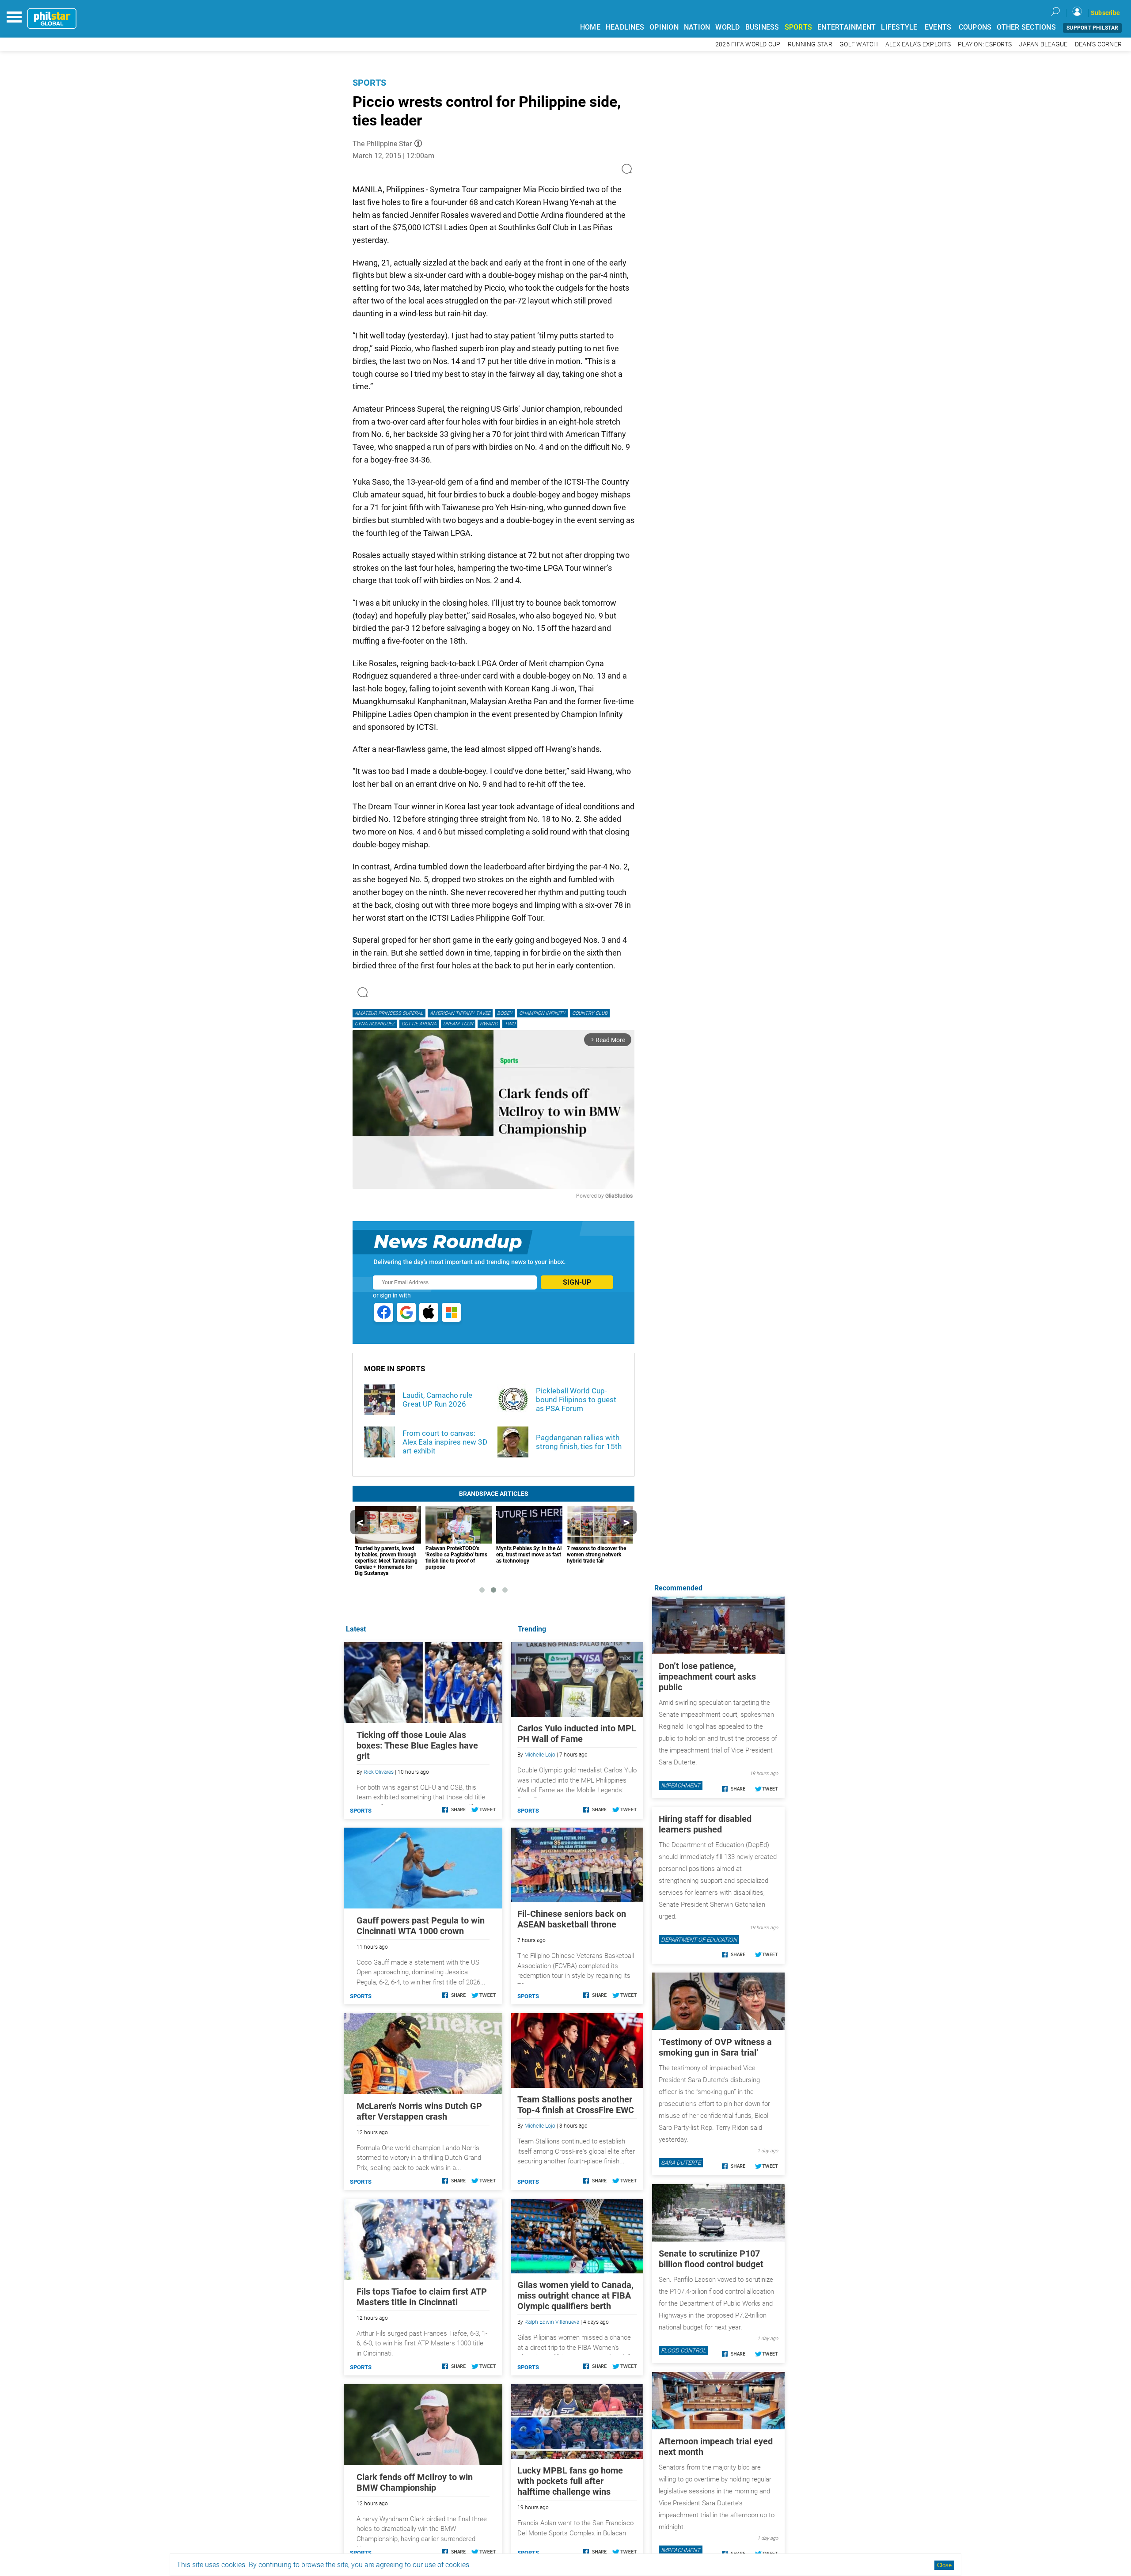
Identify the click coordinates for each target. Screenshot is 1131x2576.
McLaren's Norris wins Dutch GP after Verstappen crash (419, 2111)
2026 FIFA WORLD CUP (748, 44)
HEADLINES (625, 27)
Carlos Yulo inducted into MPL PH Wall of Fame (577, 1734)
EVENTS (938, 27)
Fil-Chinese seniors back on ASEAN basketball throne (572, 1919)
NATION (697, 27)
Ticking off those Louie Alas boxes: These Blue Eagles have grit (417, 1745)
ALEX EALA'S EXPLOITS (918, 44)
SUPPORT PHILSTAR (1092, 28)
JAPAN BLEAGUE (1043, 44)
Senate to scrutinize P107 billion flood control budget (711, 2259)
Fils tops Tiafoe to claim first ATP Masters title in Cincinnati (422, 2297)
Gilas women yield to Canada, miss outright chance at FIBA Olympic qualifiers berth (575, 2295)
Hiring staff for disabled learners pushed (705, 1824)
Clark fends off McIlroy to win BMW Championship (415, 2482)
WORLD (727, 27)
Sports (369, 83)
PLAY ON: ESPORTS (985, 44)
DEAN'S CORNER (1098, 44)
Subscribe (1105, 13)
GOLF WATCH (859, 44)
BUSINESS (762, 27)
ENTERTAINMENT (846, 27)
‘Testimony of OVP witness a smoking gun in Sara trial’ (715, 2047)
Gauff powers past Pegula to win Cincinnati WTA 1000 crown (421, 1926)
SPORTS (799, 27)
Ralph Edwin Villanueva (552, 2322)
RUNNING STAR (810, 44)
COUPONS (975, 27)
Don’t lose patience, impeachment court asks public (707, 1677)
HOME (590, 27)
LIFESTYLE (899, 27)
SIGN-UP (577, 1282)
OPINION (664, 27)
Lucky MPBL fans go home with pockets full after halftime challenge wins (570, 2481)
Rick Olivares (379, 1772)
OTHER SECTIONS (1026, 27)
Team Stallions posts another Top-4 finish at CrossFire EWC (576, 2105)
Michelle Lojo (540, 1755)
